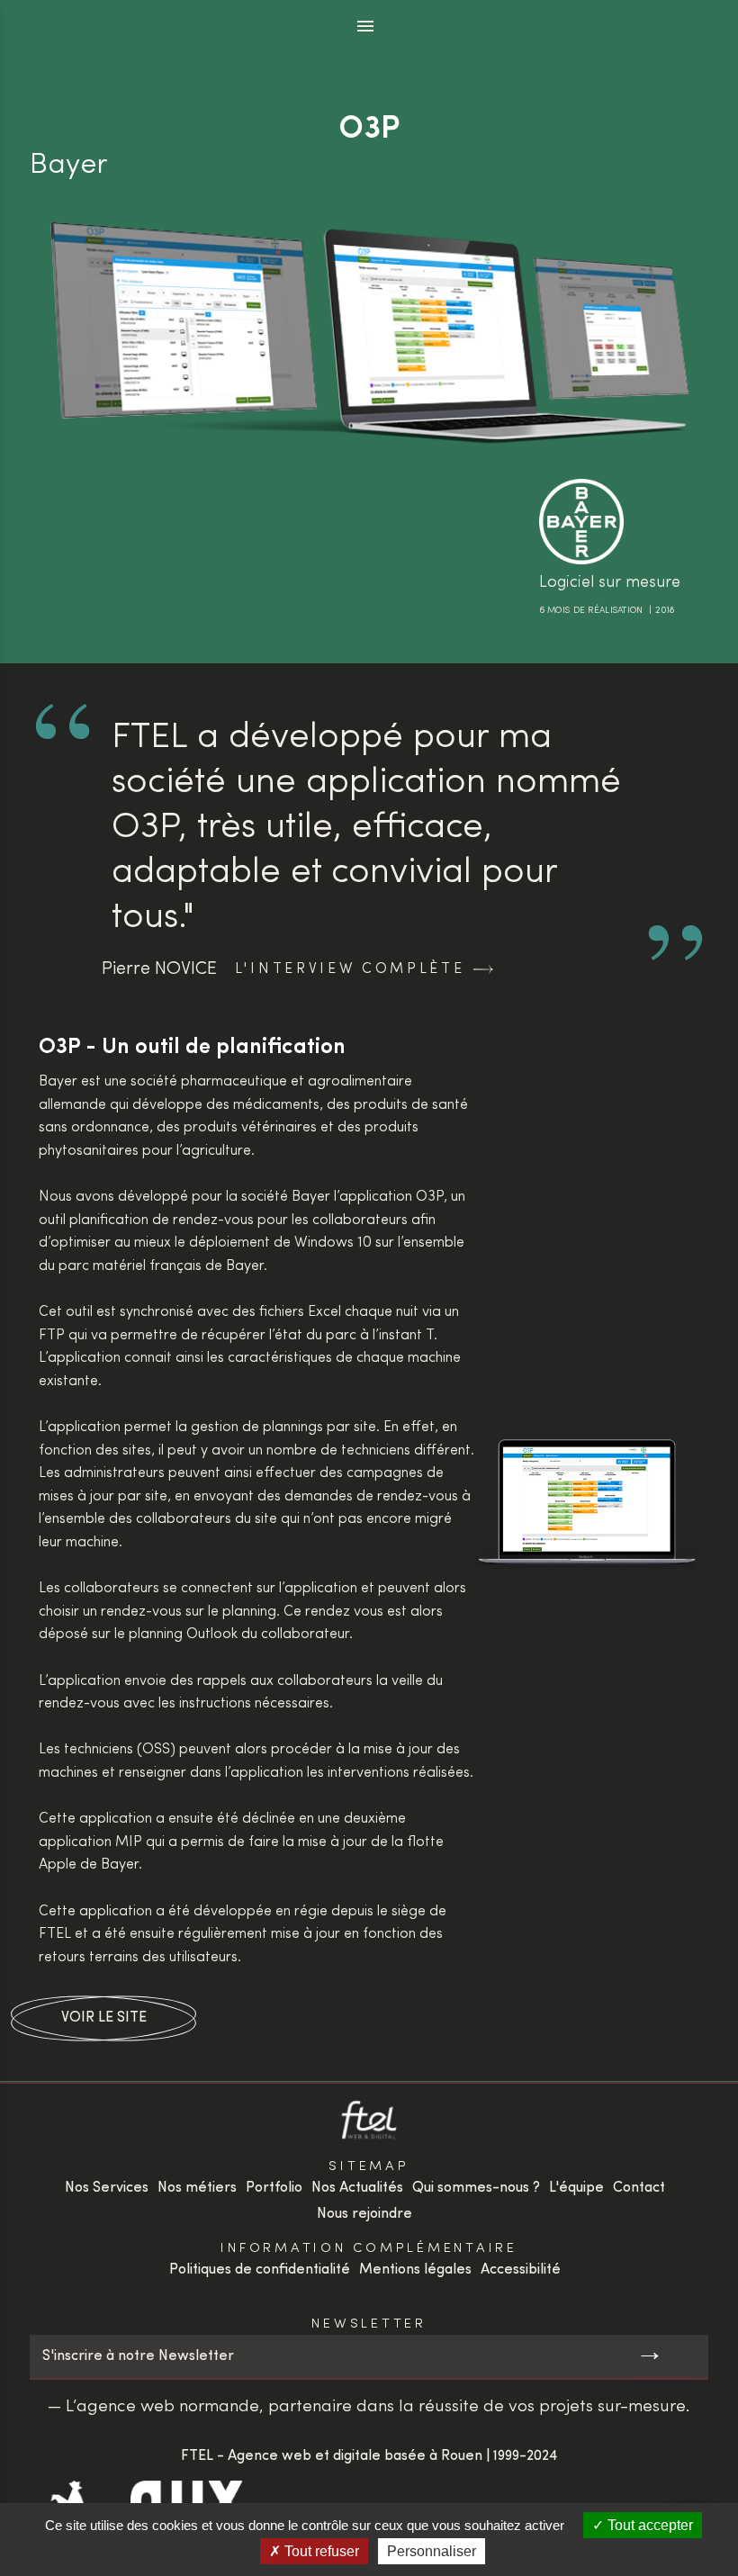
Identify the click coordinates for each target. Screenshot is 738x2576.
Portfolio (274, 2188)
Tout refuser (320, 2551)
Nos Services (107, 2188)
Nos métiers (197, 2188)
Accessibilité (521, 2270)
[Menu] (366, 27)
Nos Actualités (357, 2188)
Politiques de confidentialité (260, 2270)
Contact (639, 2188)
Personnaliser (432, 2551)
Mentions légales (415, 2270)
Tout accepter (648, 2525)
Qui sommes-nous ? (476, 2188)
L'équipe (576, 2188)
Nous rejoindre (364, 2214)
